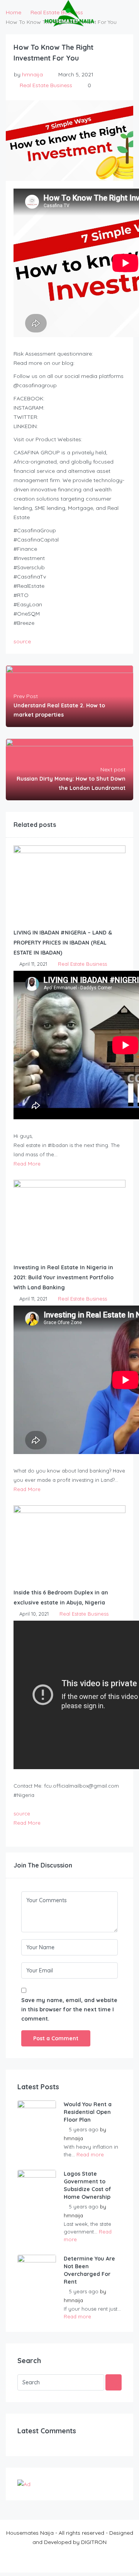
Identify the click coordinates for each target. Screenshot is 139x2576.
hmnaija (32, 74)
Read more (90, 2154)
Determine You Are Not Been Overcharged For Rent (89, 2270)
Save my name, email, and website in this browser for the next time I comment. (69, 2009)
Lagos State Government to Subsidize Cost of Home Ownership (87, 2185)
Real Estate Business (46, 85)
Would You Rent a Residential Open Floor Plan (88, 2112)
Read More (27, 1164)
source (22, 641)
